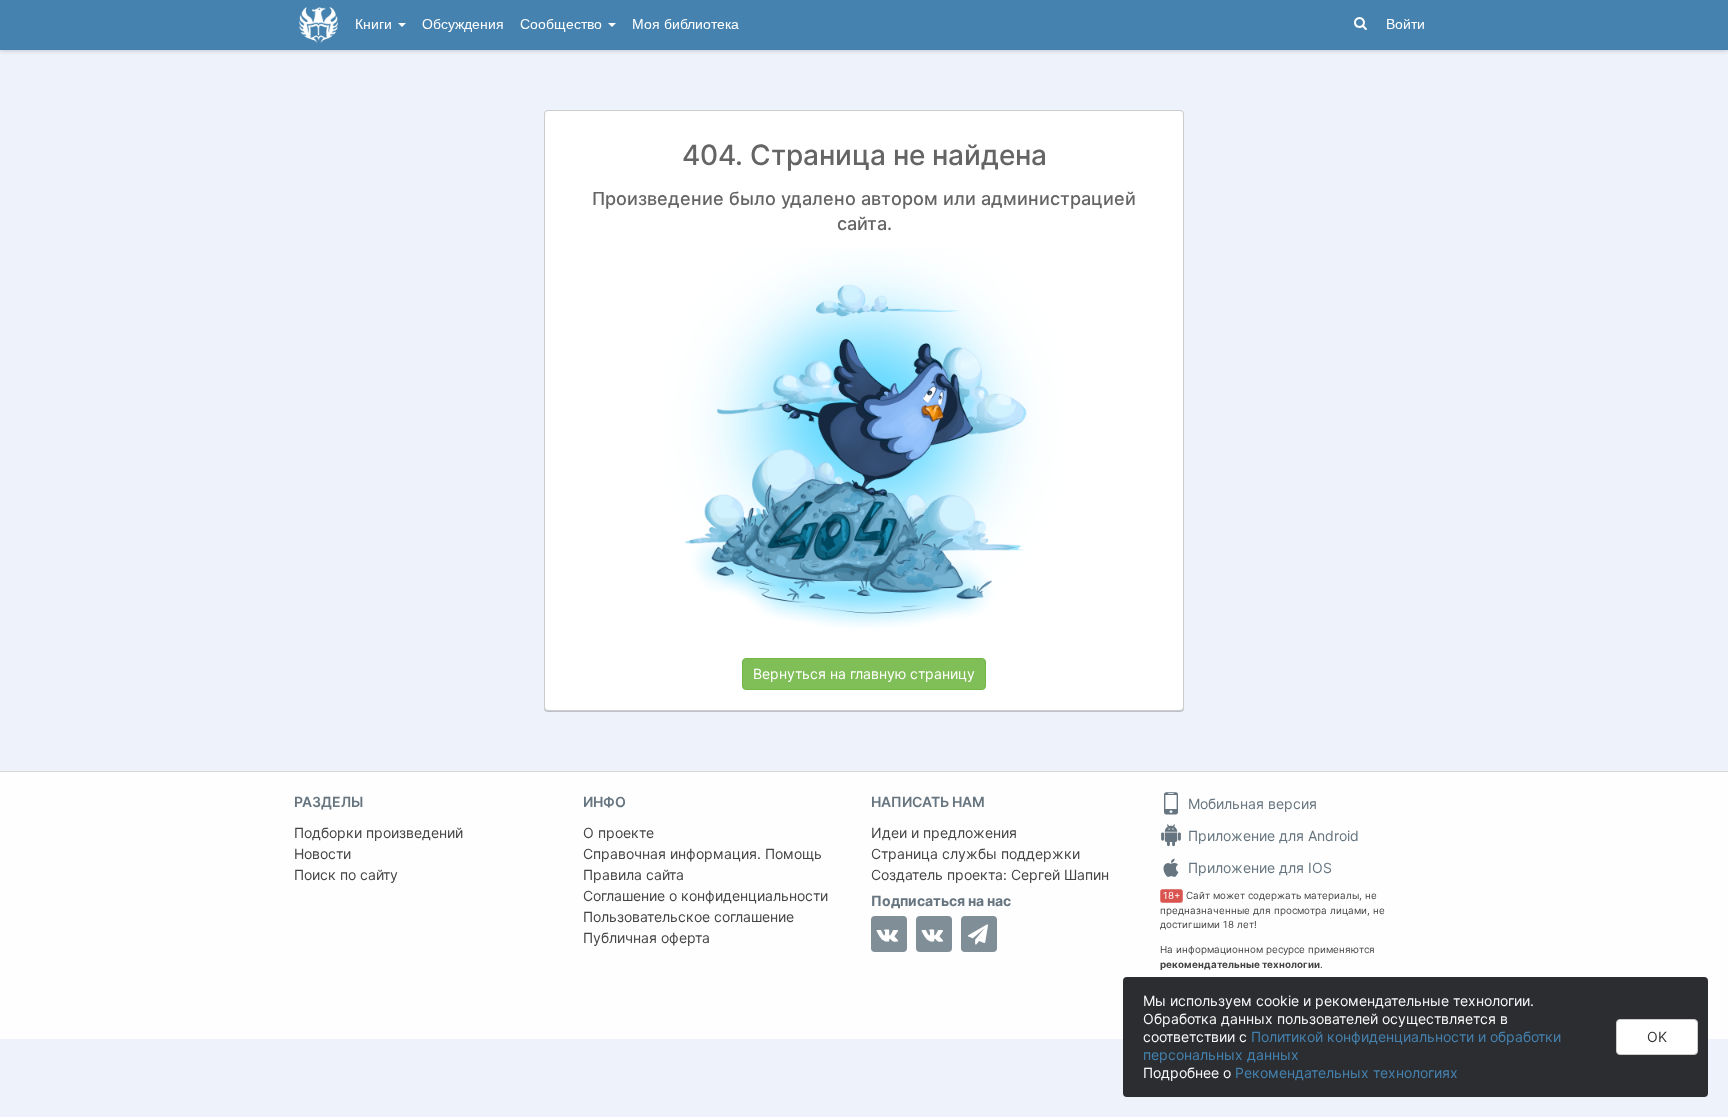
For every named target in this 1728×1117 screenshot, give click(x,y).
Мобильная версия (1250, 803)
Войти (1405, 24)
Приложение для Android (1271, 835)
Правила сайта (633, 874)
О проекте (618, 832)
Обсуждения (463, 24)
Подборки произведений (378, 832)
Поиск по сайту (346, 874)
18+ (1171, 895)
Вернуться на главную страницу (864, 673)
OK (1657, 1036)
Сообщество (563, 24)
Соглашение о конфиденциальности (705, 895)
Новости (322, 853)
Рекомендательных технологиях (1346, 1072)
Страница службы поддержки (975, 853)
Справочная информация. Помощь (702, 853)
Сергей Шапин (1060, 874)
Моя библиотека (685, 24)
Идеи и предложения (944, 832)
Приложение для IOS (1258, 867)
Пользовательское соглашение (688, 916)
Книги (375, 24)
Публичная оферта (646, 937)
